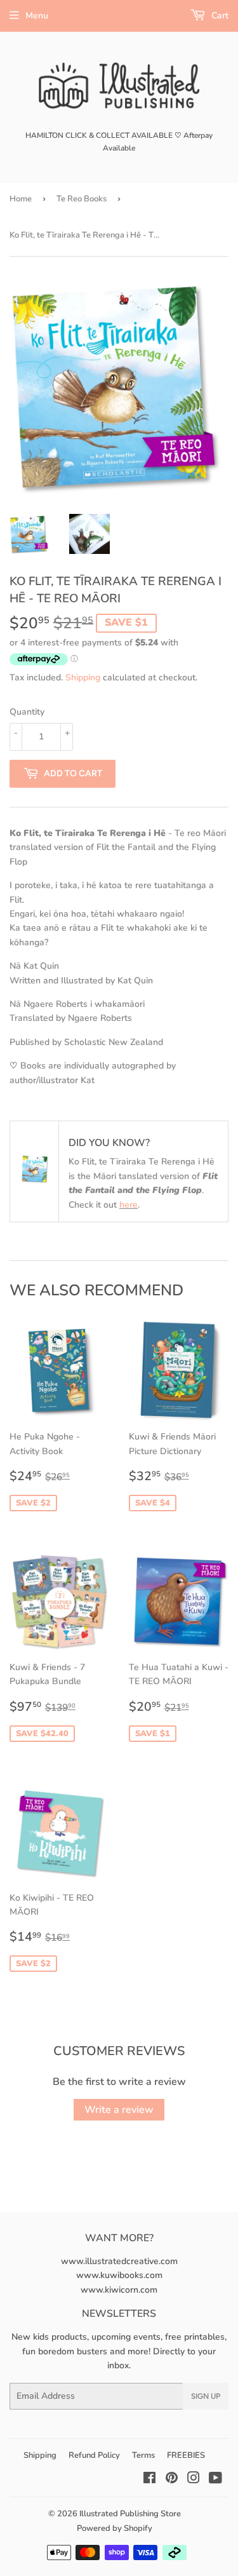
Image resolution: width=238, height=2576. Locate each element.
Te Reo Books (82, 199)
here (129, 1205)
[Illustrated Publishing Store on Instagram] (194, 2480)
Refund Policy (94, 2455)
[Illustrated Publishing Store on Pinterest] (172, 2480)
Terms (143, 2455)
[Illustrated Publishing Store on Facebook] (149, 2480)
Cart (219, 16)
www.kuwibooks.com (119, 2275)
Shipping (83, 678)
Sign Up (206, 2396)
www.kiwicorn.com (119, 2290)
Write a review (119, 2110)
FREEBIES (186, 2455)
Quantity (27, 712)
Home (21, 199)
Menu (37, 16)
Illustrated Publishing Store (130, 2514)
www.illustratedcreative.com (119, 2261)
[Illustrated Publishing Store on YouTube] (215, 2480)
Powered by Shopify (115, 2528)
